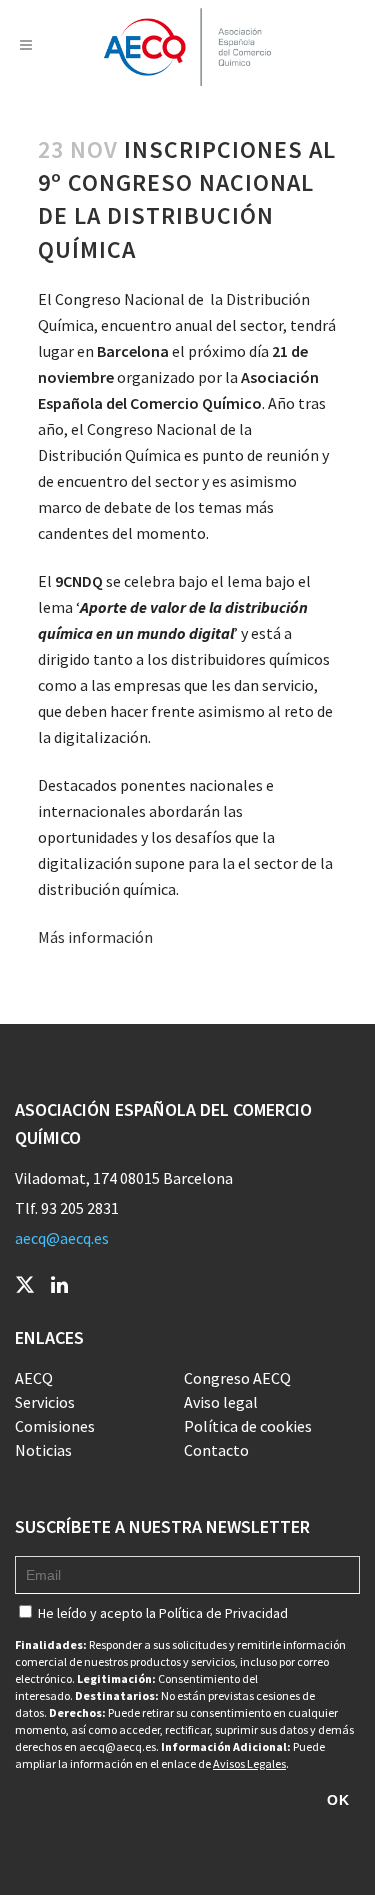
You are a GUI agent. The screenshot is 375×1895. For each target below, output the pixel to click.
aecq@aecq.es (62, 1238)
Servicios (45, 1402)
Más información (95, 937)
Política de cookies (248, 1426)
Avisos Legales (249, 1763)
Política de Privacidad (223, 1613)
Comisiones (55, 1426)
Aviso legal (221, 1402)
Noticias (43, 1450)
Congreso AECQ (237, 1378)
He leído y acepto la (161, 1613)
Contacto (216, 1450)
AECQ (34, 1378)
